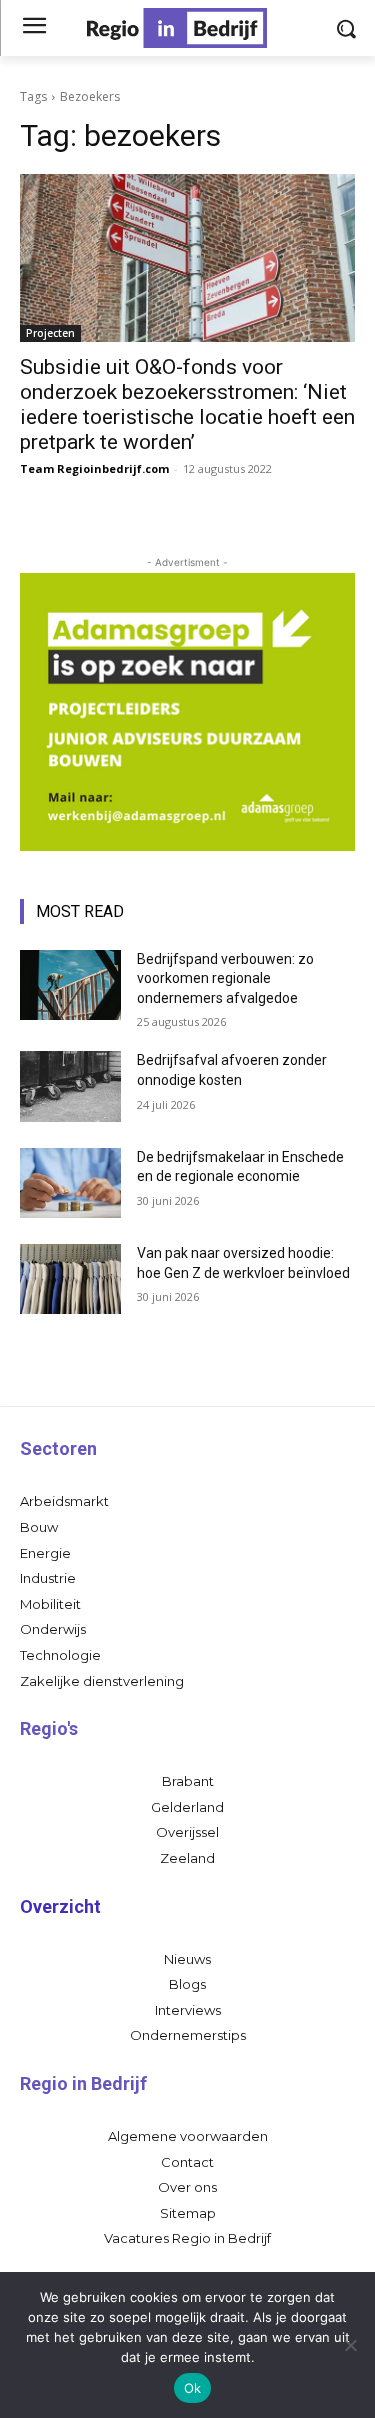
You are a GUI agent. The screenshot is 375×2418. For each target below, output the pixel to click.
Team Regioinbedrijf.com (94, 468)
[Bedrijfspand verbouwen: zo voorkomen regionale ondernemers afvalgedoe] (70, 985)
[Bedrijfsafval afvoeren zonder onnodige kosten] (70, 1086)
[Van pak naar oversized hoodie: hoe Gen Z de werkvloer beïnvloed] (70, 1279)
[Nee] (350, 2345)
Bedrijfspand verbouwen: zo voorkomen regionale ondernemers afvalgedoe (225, 978)
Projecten (50, 333)
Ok (193, 2388)
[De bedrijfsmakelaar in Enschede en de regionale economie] (70, 1183)
